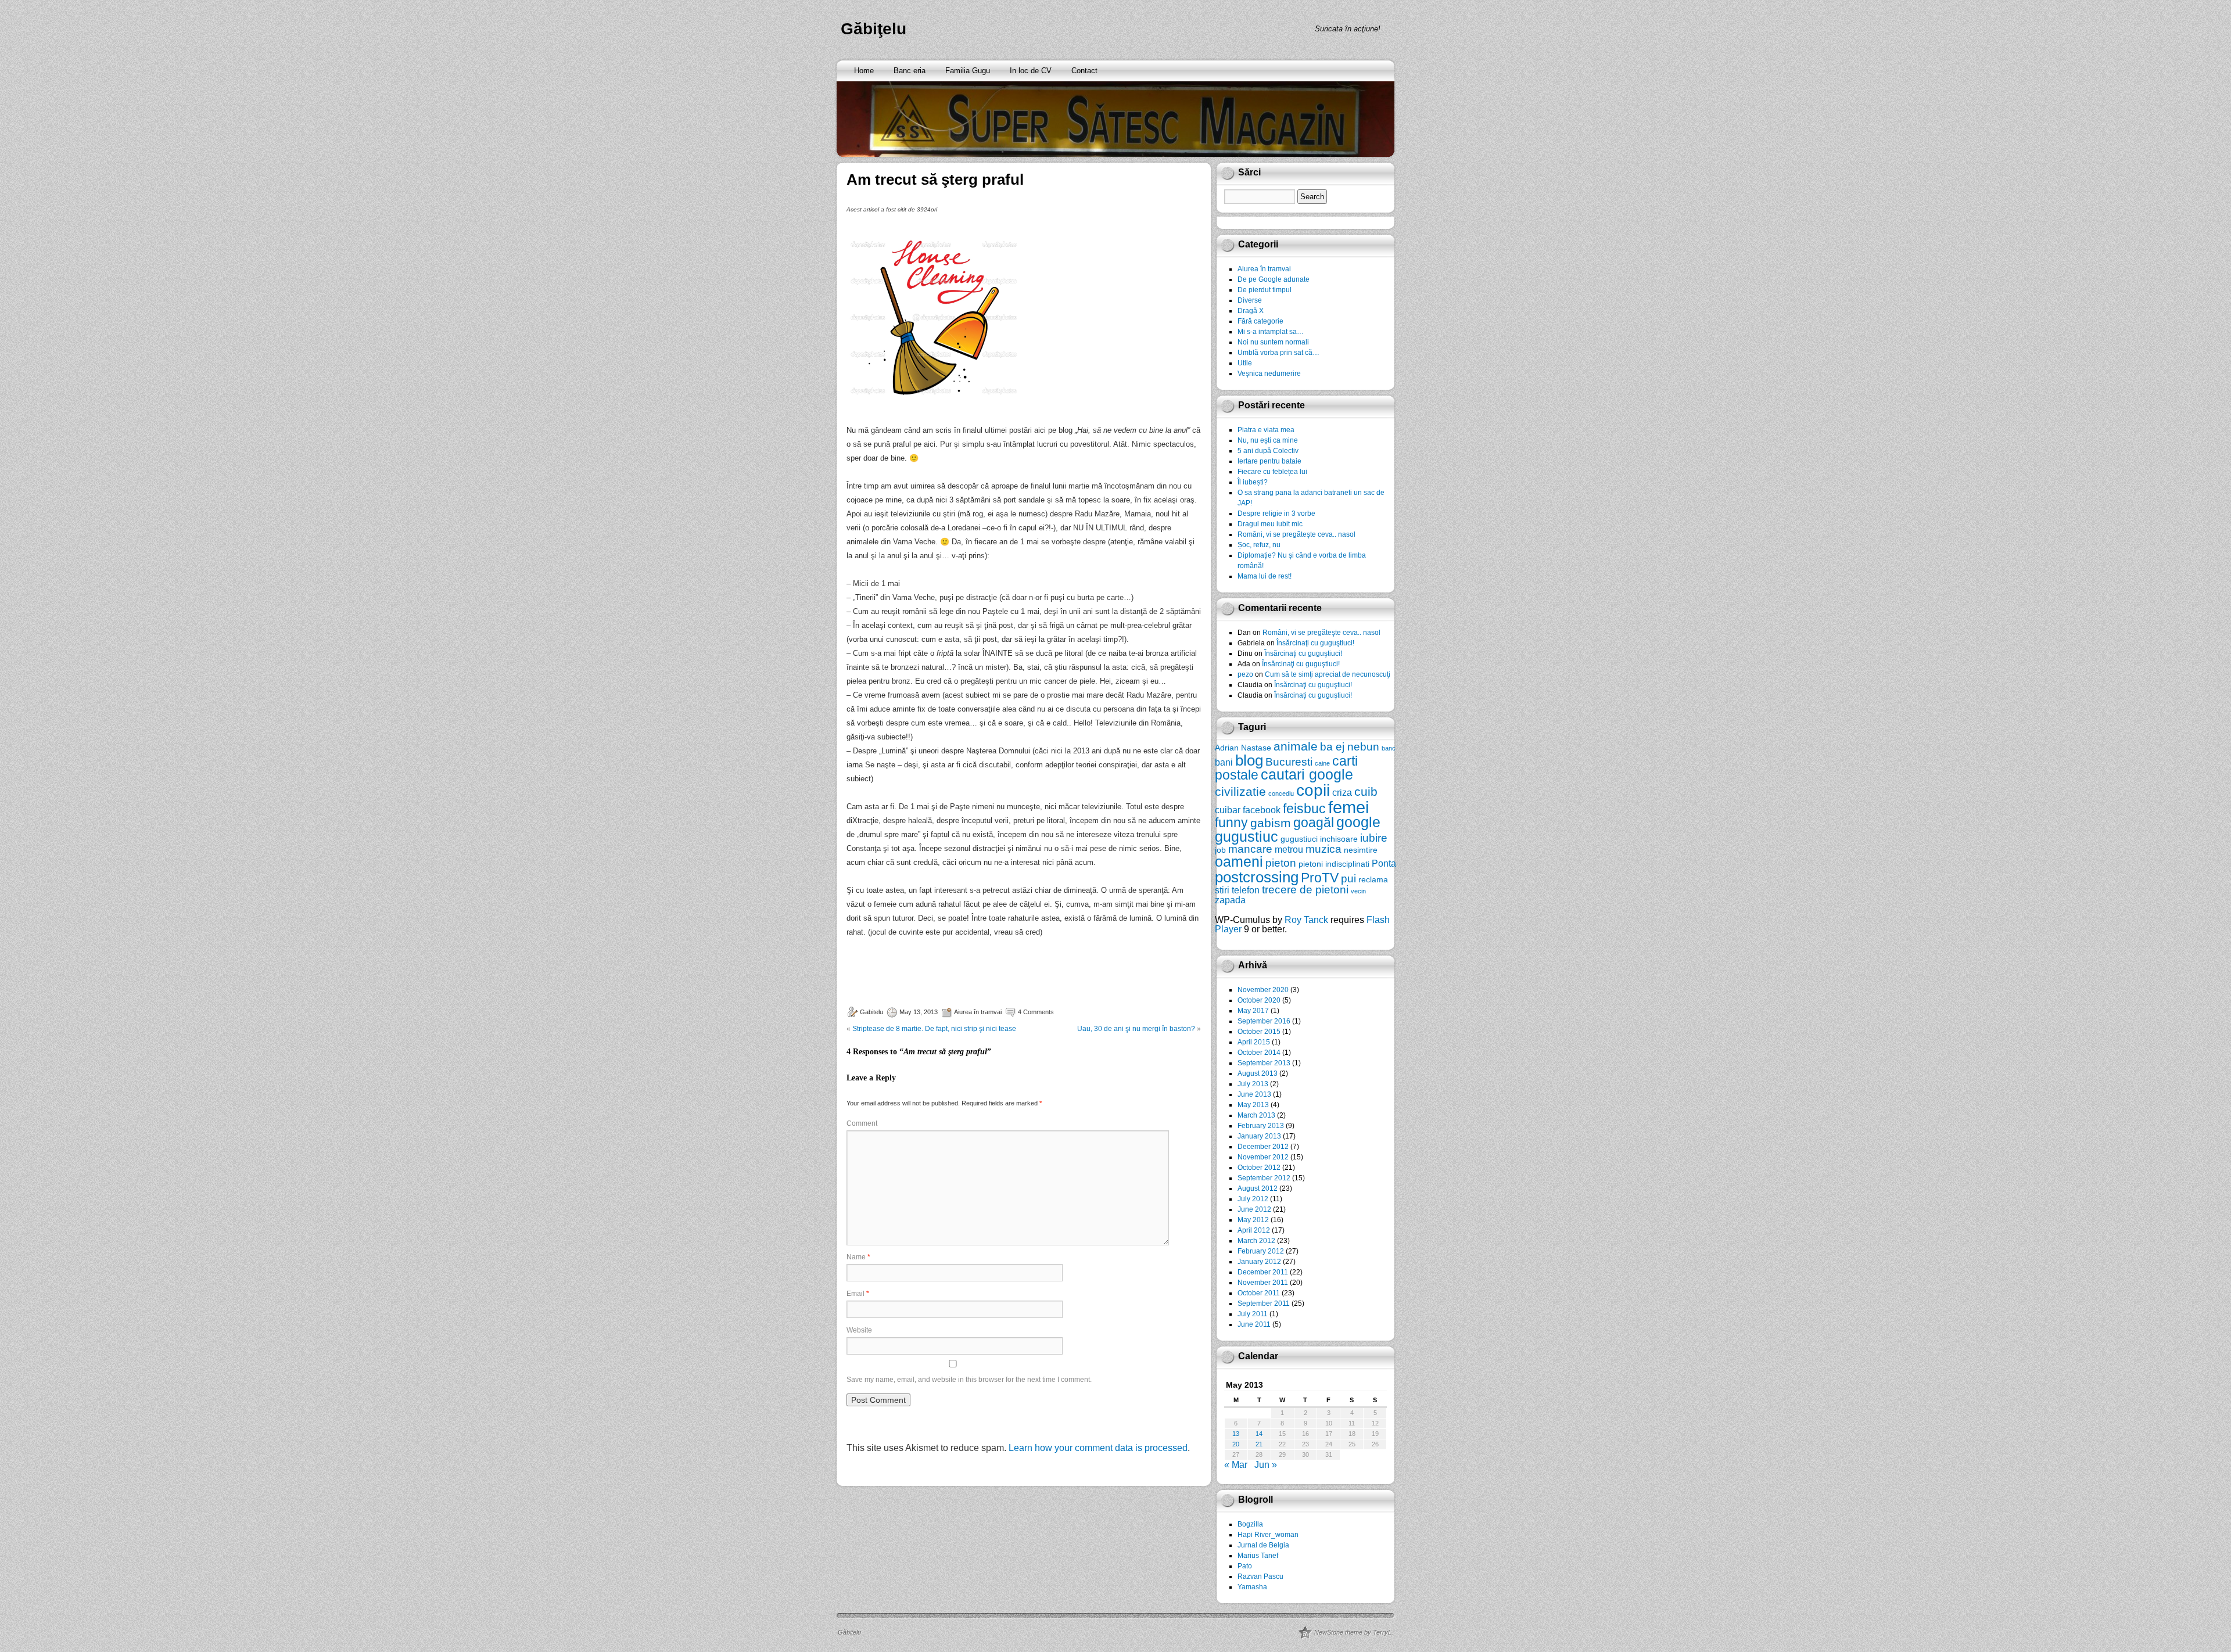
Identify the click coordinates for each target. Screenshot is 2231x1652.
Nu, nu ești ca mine (1268, 440)
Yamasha (1252, 1587)
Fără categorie (1260, 321)
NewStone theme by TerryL (1353, 1632)
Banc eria (910, 71)
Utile (1245, 363)
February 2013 (1261, 1126)
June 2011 (1254, 1324)
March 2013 (1256, 1115)
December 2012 (1263, 1147)
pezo (1245, 674)
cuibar (1228, 810)
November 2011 (1263, 1283)
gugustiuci (1299, 839)
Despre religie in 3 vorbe (1276, 513)
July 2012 (1253, 1199)
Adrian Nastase (1243, 748)
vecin (1358, 891)
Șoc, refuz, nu (1259, 545)
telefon (1246, 890)
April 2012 (1254, 1230)
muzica (1323, 849)
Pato (1245, 1566)
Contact (1084, 71)
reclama (1373, 879)
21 (1259, 1444)
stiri (1222, 890)
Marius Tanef (1258, 1556)
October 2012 (1259, 1168)
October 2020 (1259, 1000)
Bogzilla (1250, 1524)
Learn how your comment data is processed (1098, 1448)
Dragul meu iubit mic (1270, 524)
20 (1236, 1444)
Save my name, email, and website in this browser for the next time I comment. (969, 1380)
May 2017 (1253, 1011)
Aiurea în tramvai (978, 1012)
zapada (1230, 900)
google (1358, 822)
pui (1348, 879)
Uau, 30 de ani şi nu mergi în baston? (1136, 1029)
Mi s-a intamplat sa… (1271, 332)
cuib (1366, 791)
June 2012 (1254, 1209)
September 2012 (1264, 1178)
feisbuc (1304, 809)
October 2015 (1259, 1032)
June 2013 (1254, 1094)
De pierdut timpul (1265, 290)
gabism (1271, 823)
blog (1249, 760)
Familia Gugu (968, 71)
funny (1231, 823)
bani (1224, 762)
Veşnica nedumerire (1269, 374)
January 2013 (1259, 1136)
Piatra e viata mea (1266, 430)
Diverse (1250, 300)
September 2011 (1264, 1303)
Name (858, 1257)
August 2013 (1258, 1073)
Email (858, 1294)
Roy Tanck (1306, 920)
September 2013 (1264, 1063)
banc (1389, 748)
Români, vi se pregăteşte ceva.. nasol (1296, 534)
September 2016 (1264, 1021)
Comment (862, 1123)
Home (864, 71)
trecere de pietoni (1305, 890)
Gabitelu (871, 1012)
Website (859, 1330)
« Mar (1236, 1465)
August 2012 (1258, 1188)
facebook (1262, 810)
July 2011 (1253, 1314)
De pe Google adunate (1274, 279)
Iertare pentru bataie (1269, 461)
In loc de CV (1031, 71)
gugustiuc (1247, 837)
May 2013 (1253, 1105)
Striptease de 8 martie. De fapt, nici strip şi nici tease (934, 1029)
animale (1296, 746)
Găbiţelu (874, 29)
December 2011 (1263, 1272)
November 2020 (1263, 990)
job (1220, 850)
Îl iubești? (1253, 482)
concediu (1281, 793)
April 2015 (1254, 1042)
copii (1313, 790)
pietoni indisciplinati (1334, 864)
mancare (1250, 849)
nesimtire (1361, 850)
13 (1236, 1434)
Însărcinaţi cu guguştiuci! (1315, 643)
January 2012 (1259, 1262)
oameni (1239, 862)
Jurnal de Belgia (1263, 1545)
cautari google (1307, 775)
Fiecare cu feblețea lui (1272, 472)
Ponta (1384, 863)
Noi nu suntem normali (1273, 342)
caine (1322, 763)
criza (1342, 792)
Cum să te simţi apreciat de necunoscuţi (1328, 674)
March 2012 (1256, 1241)
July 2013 (1253, 1084)
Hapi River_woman (1268, 1535)
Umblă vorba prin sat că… (1278, 353)
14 (1259, 1434)
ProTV (1320, 878)
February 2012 (1261, 1251)
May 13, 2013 (919, 1012)
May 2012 (1253, 1220)
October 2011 (1259, 1293)
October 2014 (1259, 1053)
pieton (1281, 863)
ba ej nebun (1350, 747)
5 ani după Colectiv (1268, 451)
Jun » (1266, 1465)
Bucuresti (1289, 762)
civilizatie (1240, 791)
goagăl (1314, 823)
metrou (1289, 849)
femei (1348, 807)
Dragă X (1251, 311)
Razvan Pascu (1260, 1576)
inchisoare (1339, 839)
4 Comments (1036, 1012)
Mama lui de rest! (1265, 576)
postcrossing (1257, 877)
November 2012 (1263, 1157)
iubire (1374, 838)
